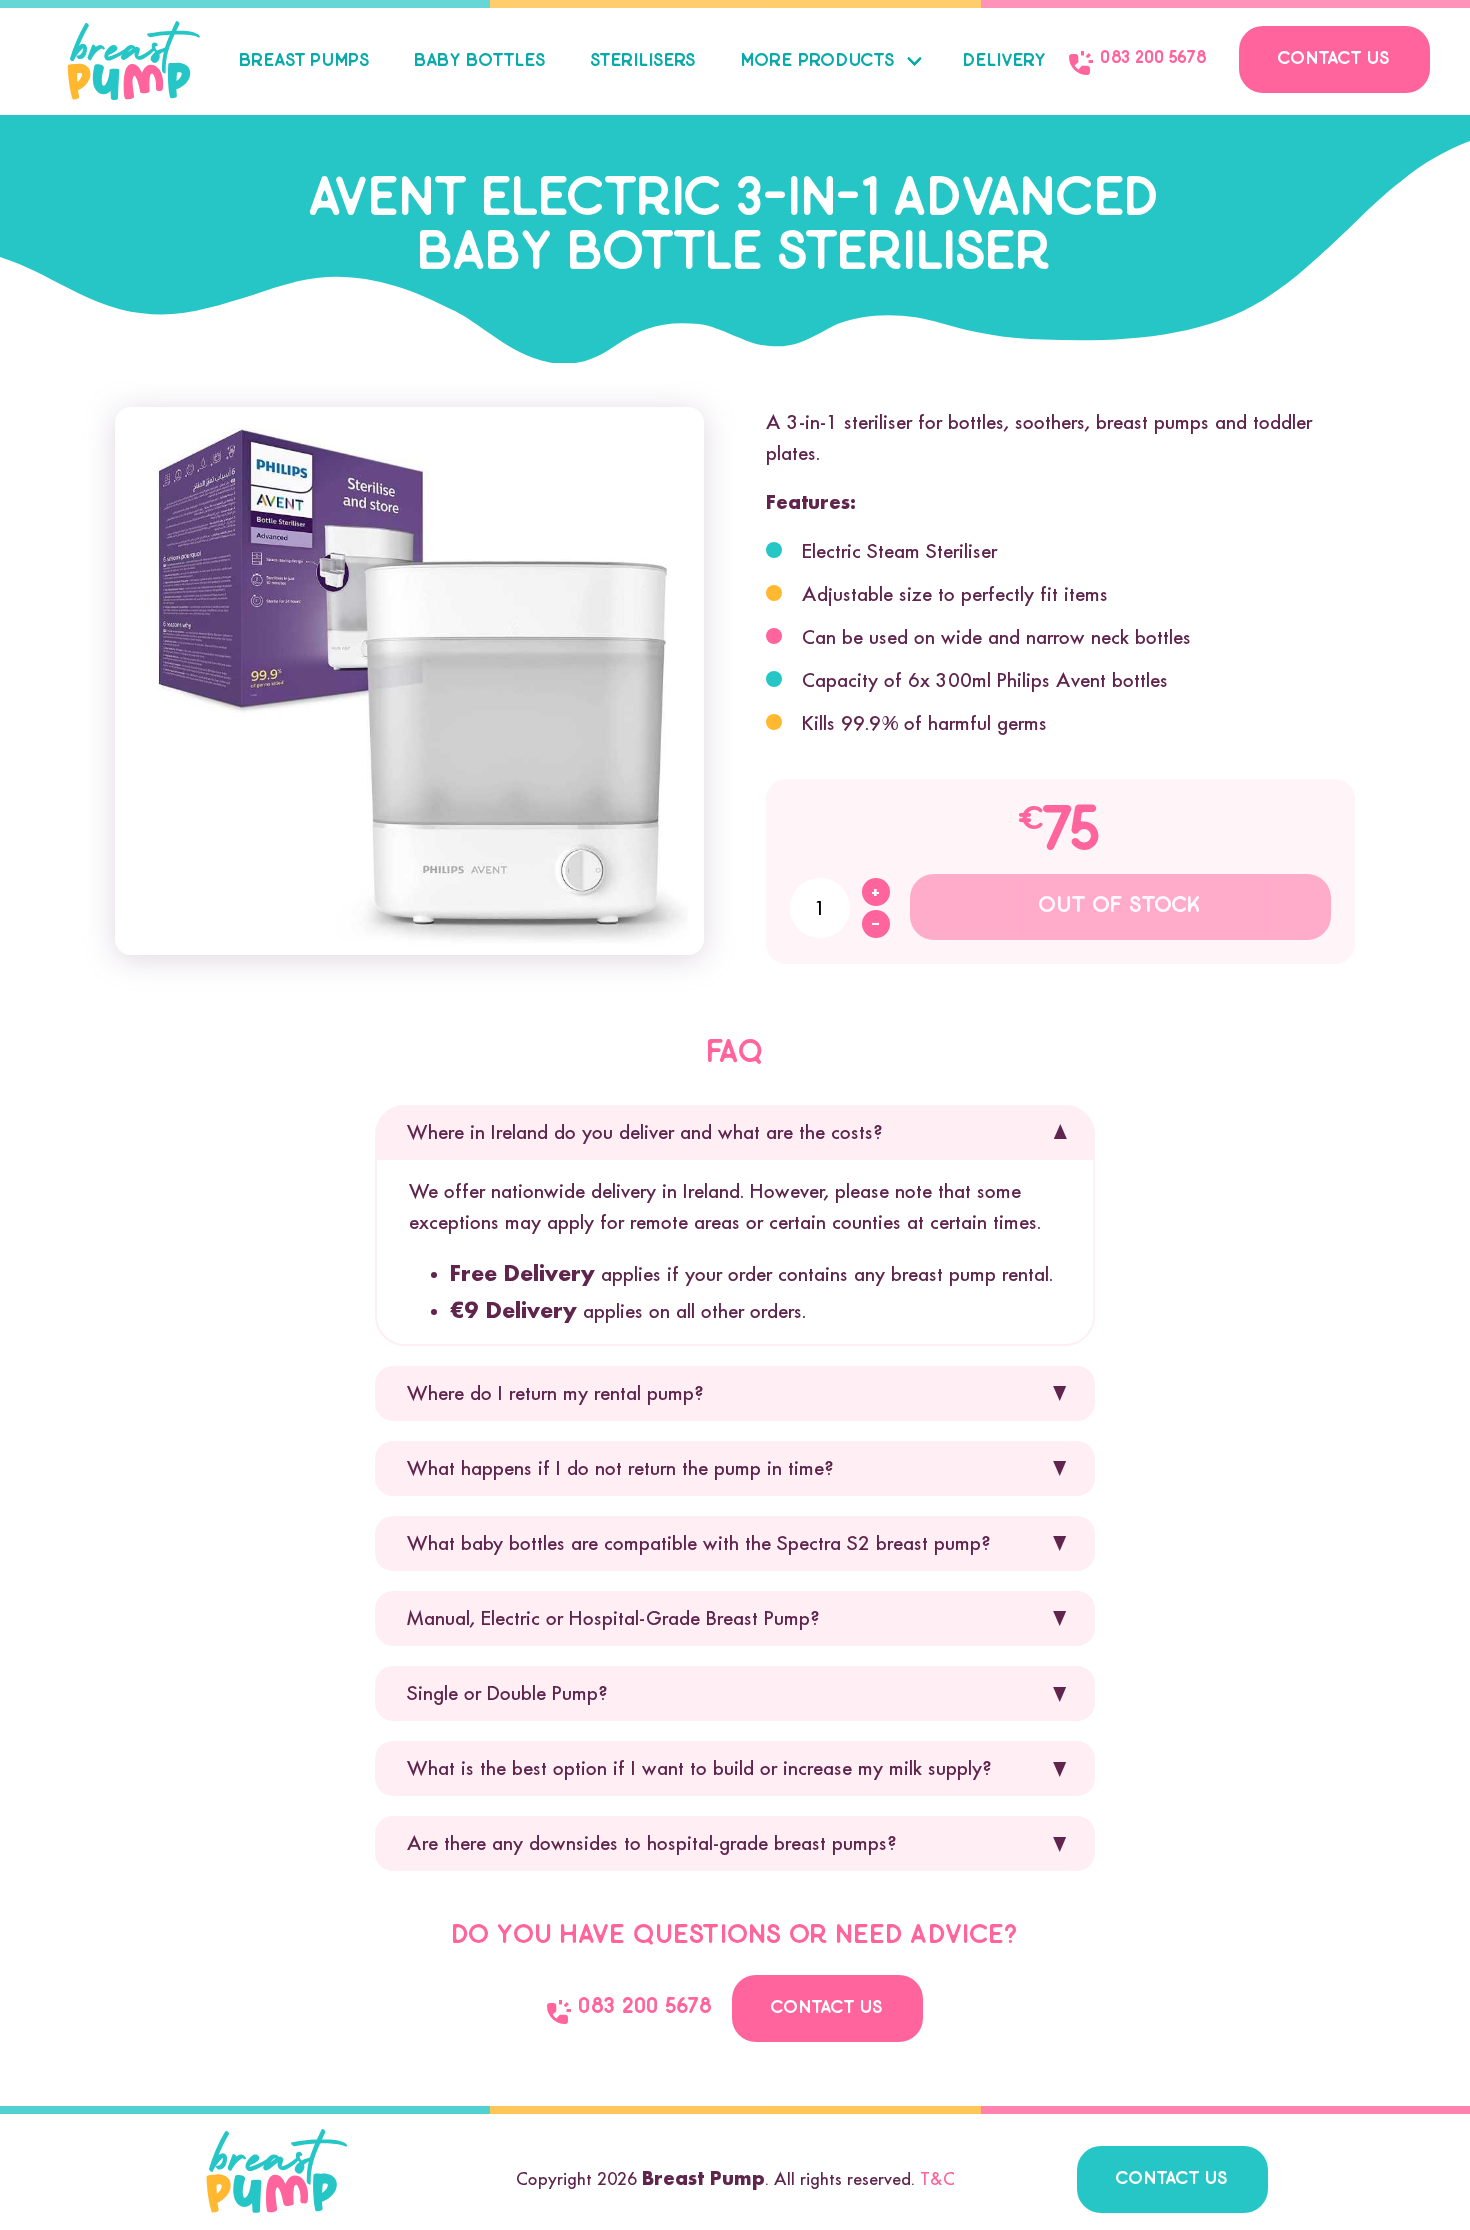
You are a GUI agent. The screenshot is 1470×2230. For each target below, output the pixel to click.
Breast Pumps (305, 61)
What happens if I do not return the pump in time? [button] (620, 1468)
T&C (937, 2179)
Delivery (1005, 61)
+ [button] (875, 892)
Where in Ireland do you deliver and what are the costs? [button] (644, 1132)
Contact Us (1334, 59)
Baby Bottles (480, 61)
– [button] (875, 924)
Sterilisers (643, 61)
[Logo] (134, 60)
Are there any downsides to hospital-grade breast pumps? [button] (651, 1843)
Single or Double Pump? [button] (507, 1693)
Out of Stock (1120, 906)
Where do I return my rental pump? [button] (555, 1393)
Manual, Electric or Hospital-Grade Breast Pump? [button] (613, 1618)
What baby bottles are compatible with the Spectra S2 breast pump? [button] (698, 1543)
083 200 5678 (1154, 58)
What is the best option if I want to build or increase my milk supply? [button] (699, 1768)
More (818, 61)
